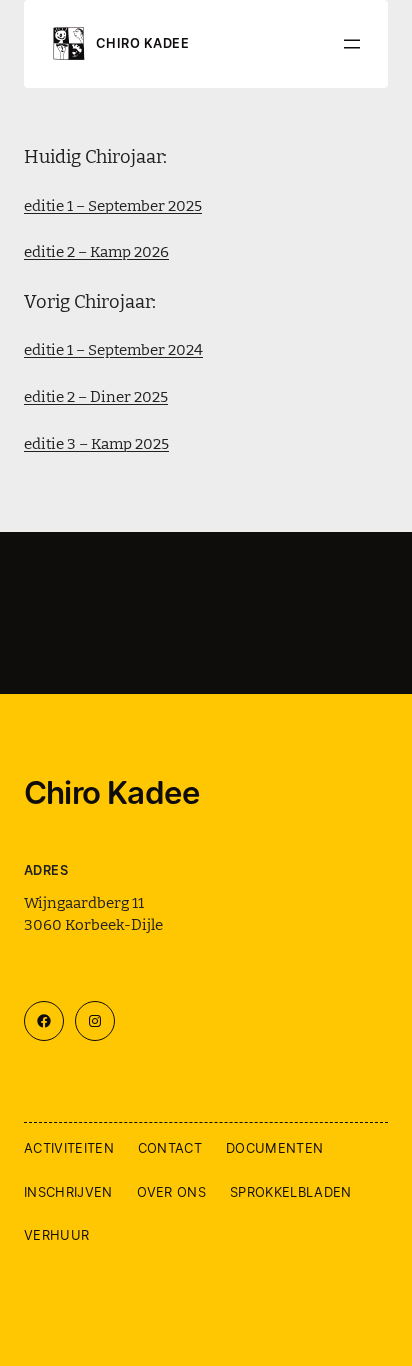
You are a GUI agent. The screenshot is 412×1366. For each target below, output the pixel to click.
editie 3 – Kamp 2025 (96, 442)
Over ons (172, 1192)
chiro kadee (142, 43)
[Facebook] (44, 1021)
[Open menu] (352, 44)
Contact (170, 1148)
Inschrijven (68, 1192)
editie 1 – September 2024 (113, 348)
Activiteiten (69, 1148)
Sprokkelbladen (290, 1192)
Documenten (274, 1148)
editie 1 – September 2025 (113, 204)
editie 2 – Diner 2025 (96, 395)
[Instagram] (95, 1021)
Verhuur (56, 1235)
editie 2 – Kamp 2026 (96, 250)
